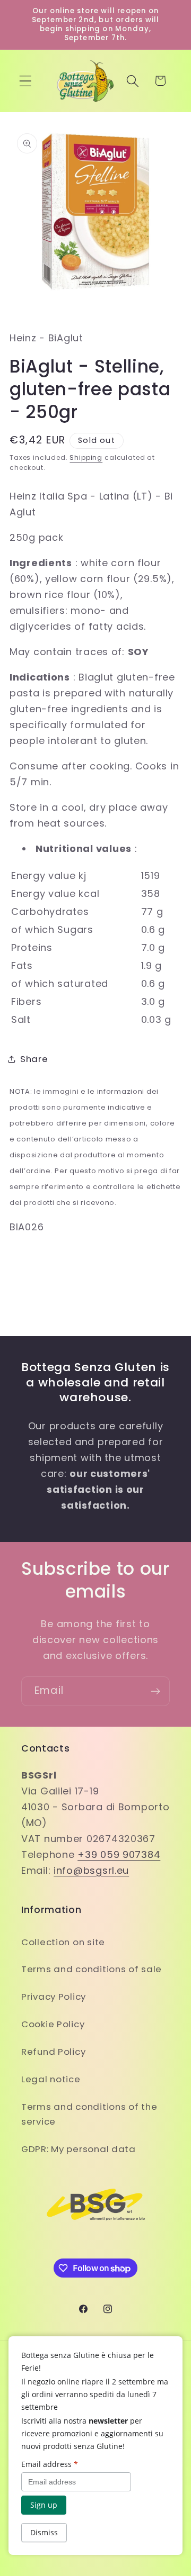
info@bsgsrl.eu (91, 1870)
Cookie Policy (53, 2024)
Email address (50, 2464)
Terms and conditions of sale (92, 1969)
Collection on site (63, 1942)
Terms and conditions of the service (89, 2114)
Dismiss (44, 2532)
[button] (26, 81)
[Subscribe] (155, 1691)
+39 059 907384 (119, 1854)
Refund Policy (53, 2052)
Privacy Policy (54, 1997)
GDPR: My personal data (79, 2149)
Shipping (86, 457)
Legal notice (51, 2079)
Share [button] (34, 1059)
